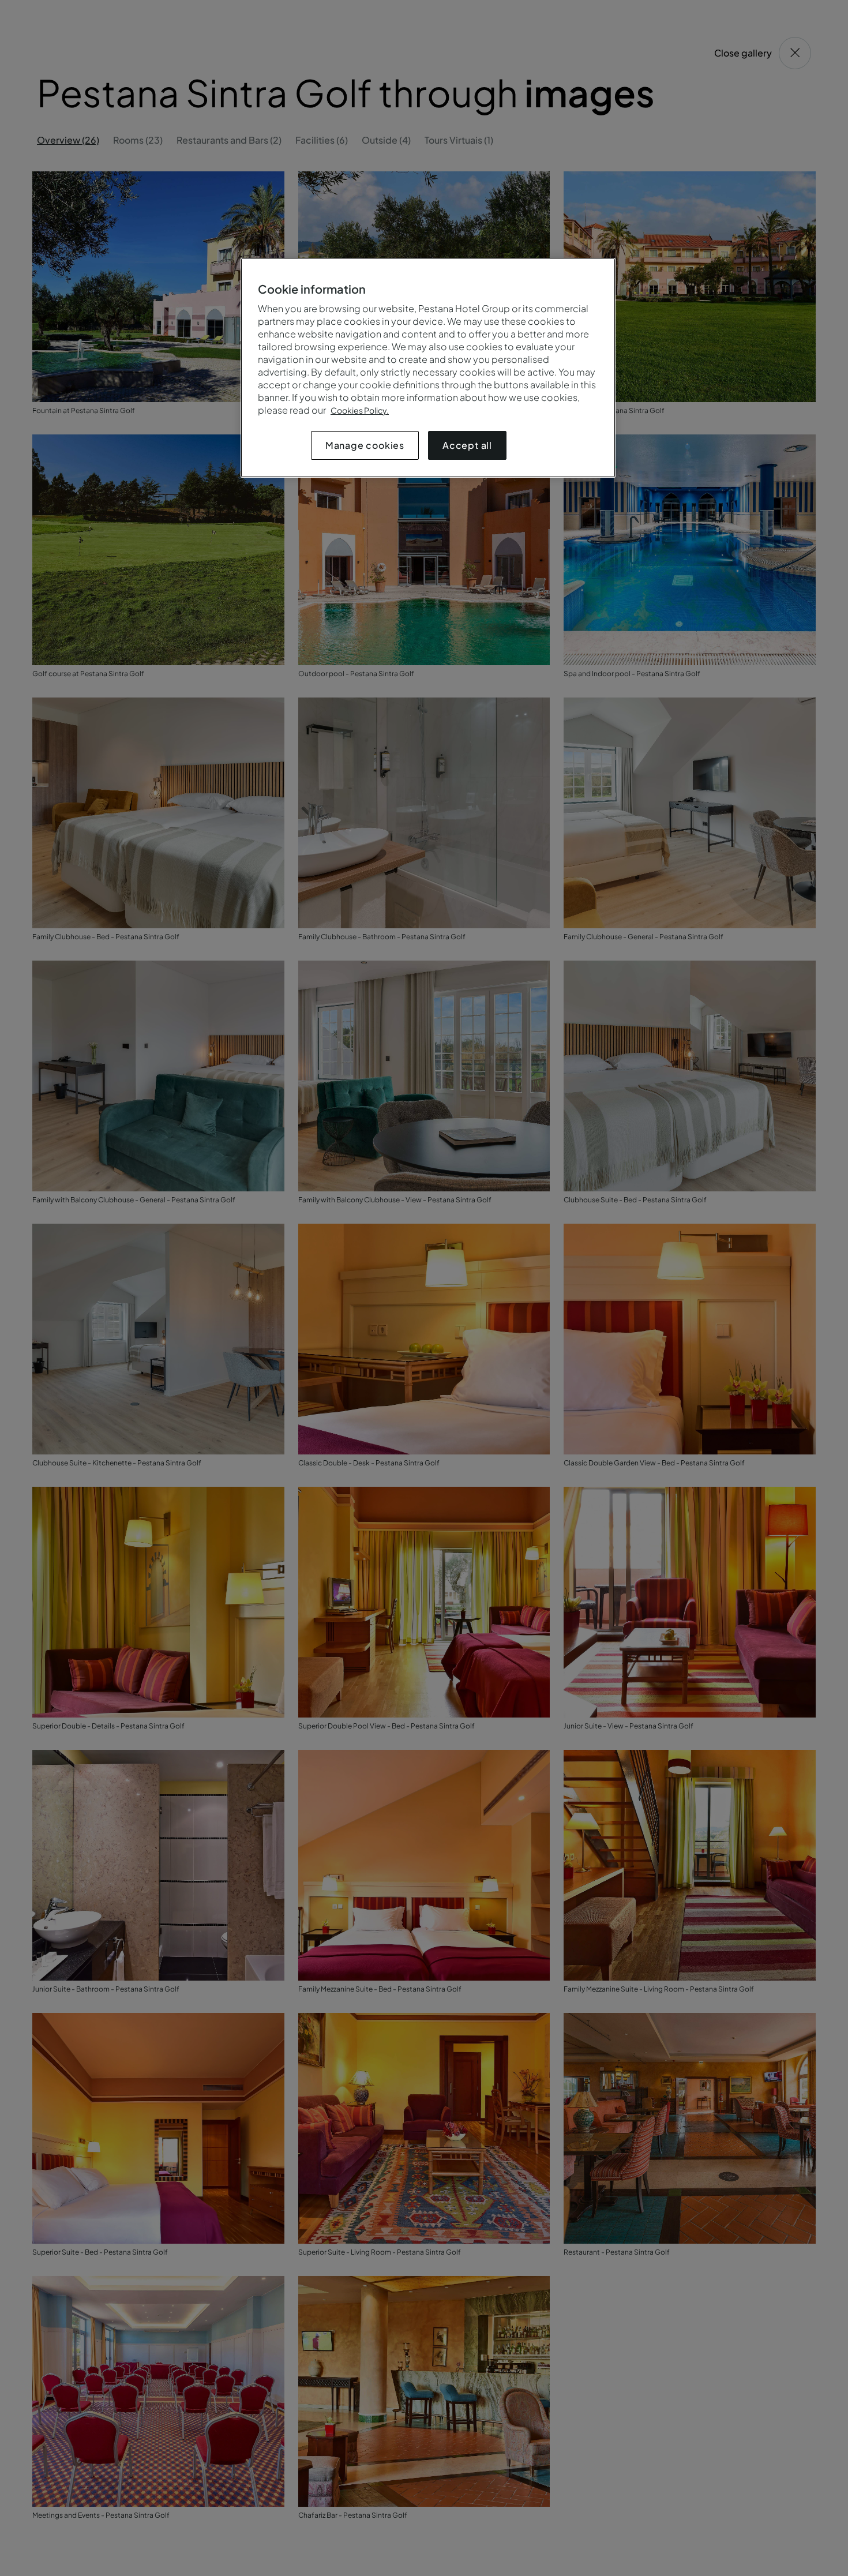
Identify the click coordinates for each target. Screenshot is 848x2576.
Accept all (467, 445)
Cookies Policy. (360, 410)
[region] (428, 368)
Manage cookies (365, 445)
